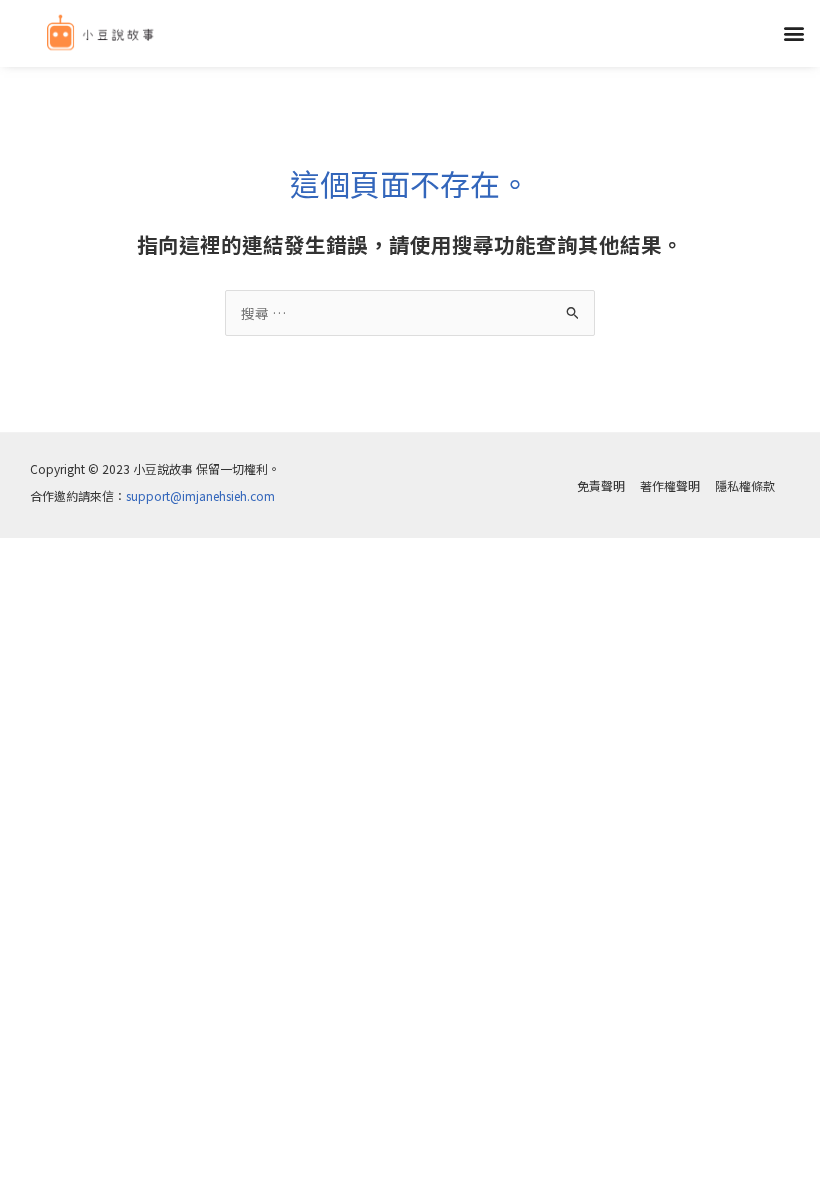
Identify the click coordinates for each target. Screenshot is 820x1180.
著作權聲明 (670, 485)
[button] (793, 33)
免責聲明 (601, 485)
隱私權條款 (745, 485)
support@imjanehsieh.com (200, 495)
